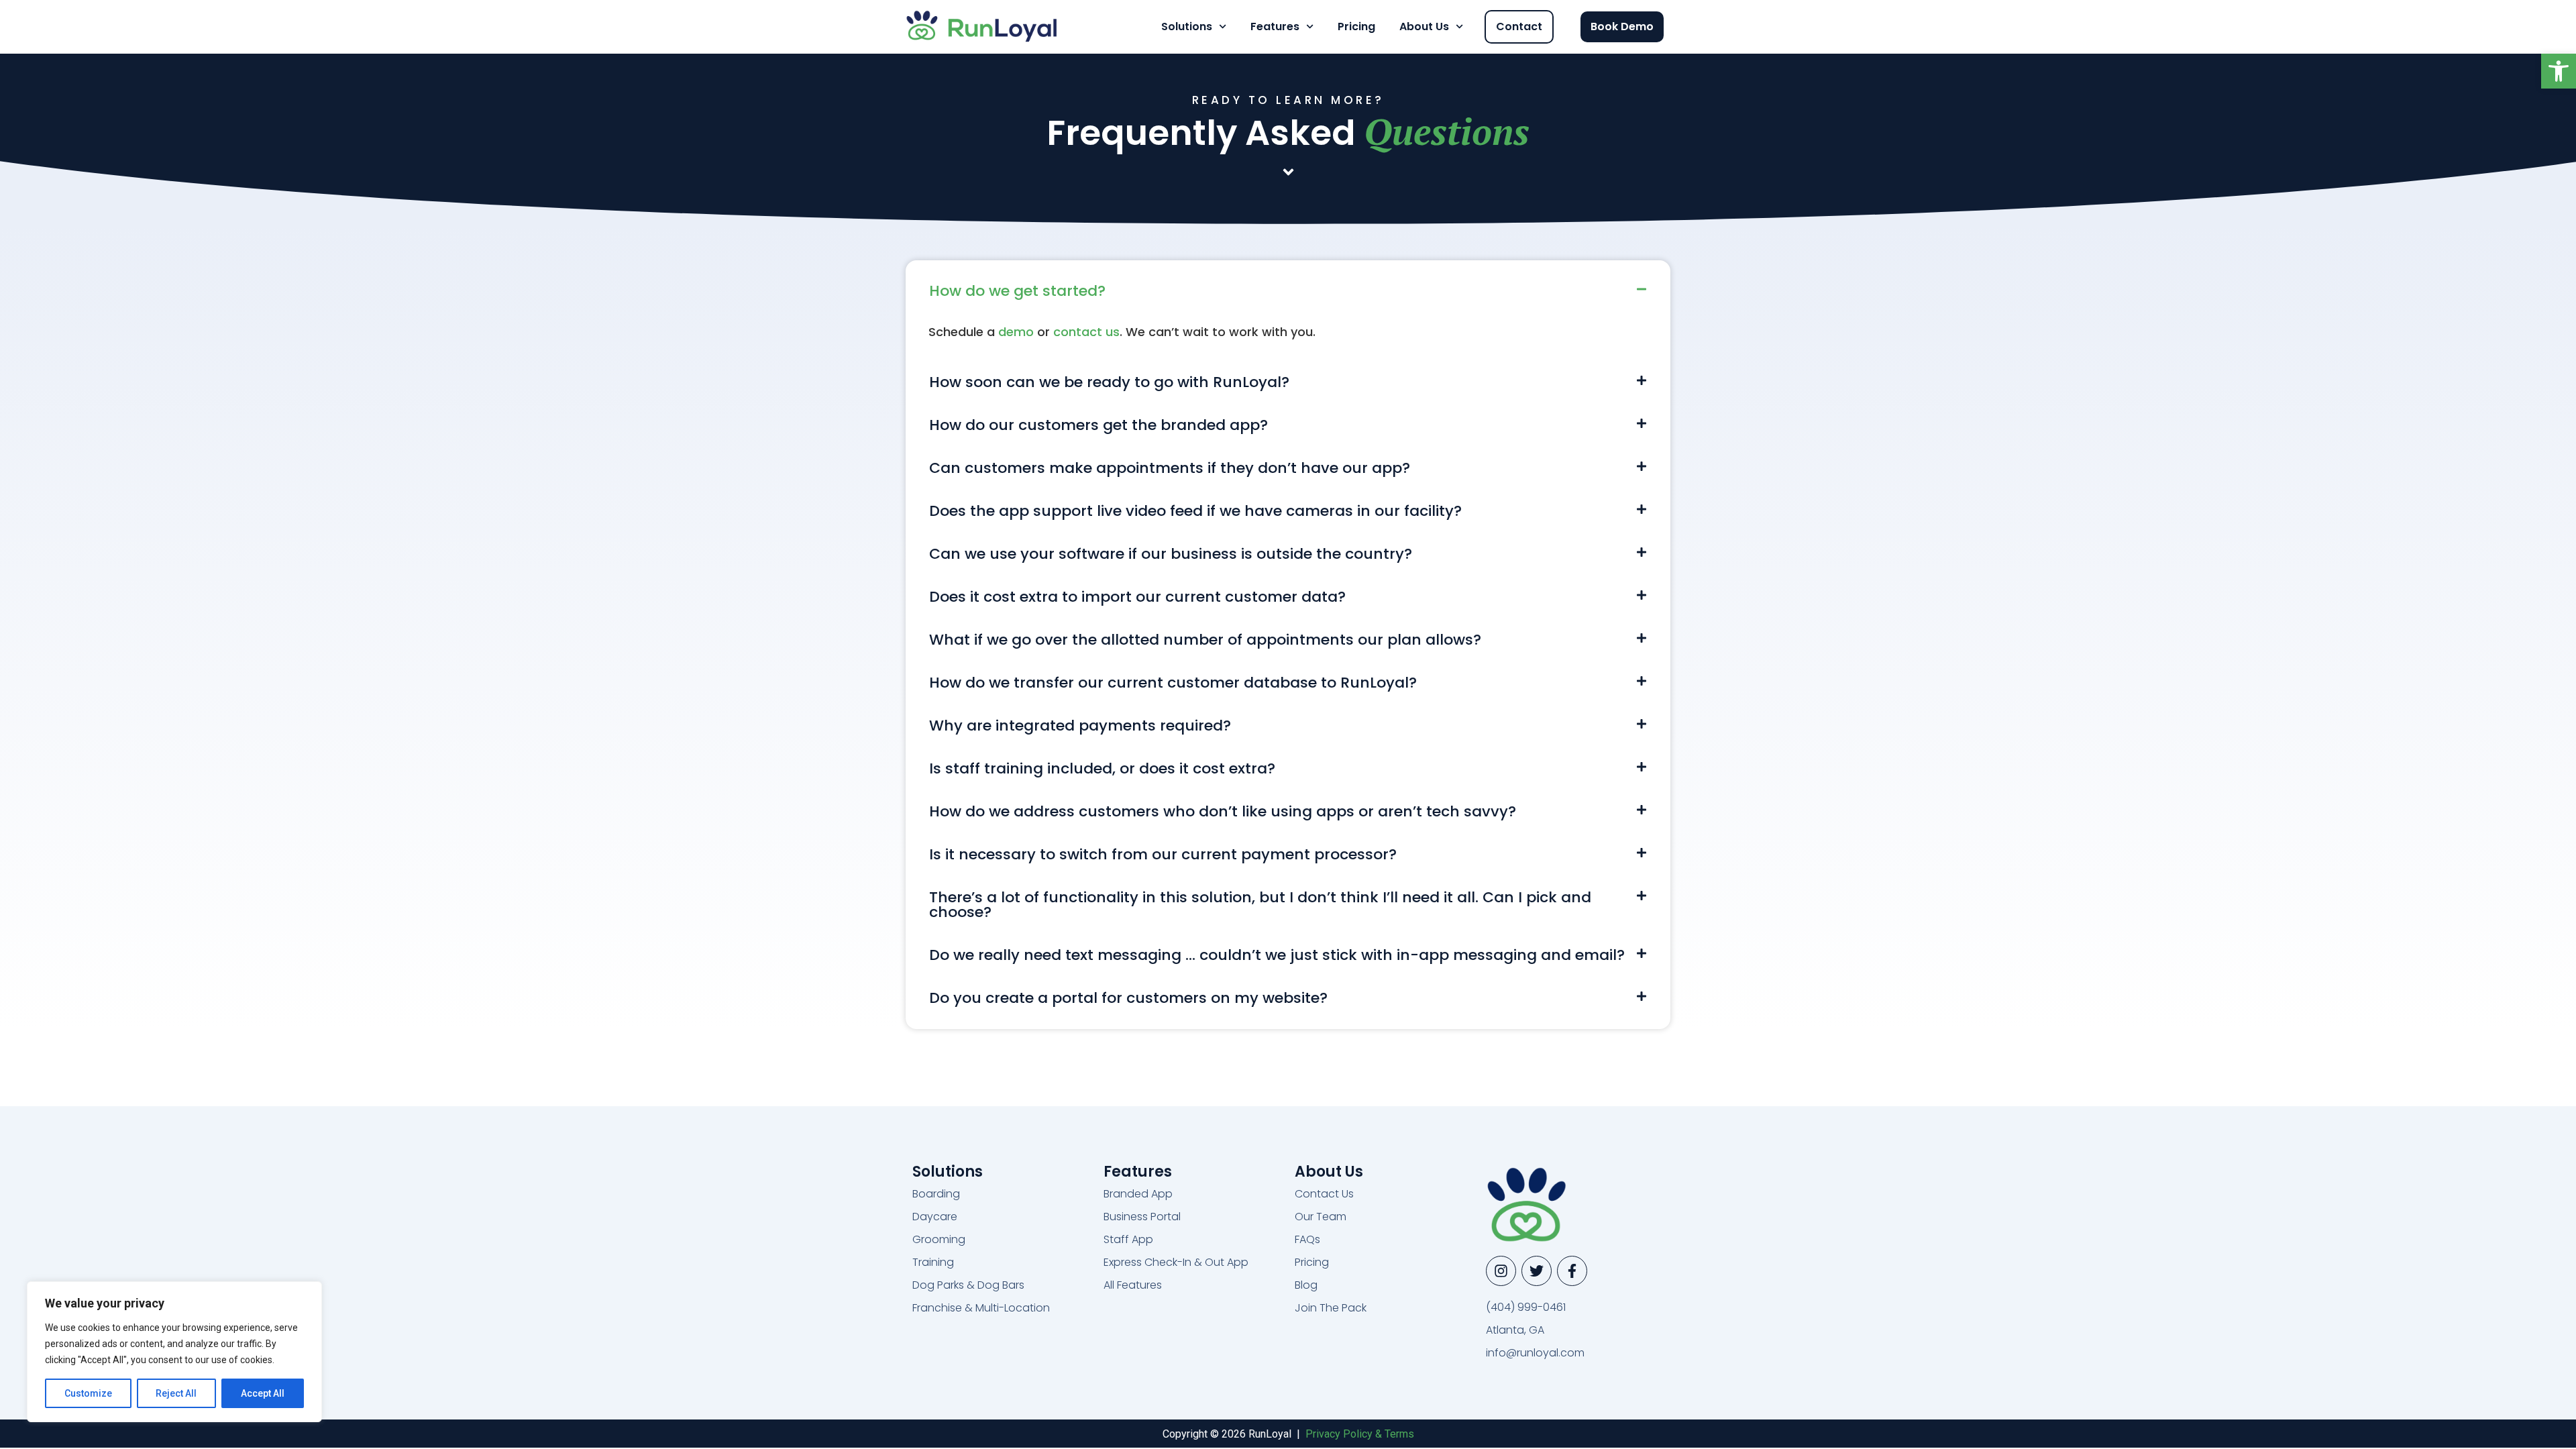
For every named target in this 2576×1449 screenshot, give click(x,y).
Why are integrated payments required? (1080, 726)
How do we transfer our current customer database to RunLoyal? (1173, 683)
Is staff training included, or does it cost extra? (1102, 768)
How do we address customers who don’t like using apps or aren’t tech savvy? (1223, 811)
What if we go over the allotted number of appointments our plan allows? (1205, 640)
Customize (88, 1393)
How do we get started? (1017, 291)
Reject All (176, 1393)
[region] (174, 1352)
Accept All (263, 1393)
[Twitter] (1537, 1271)
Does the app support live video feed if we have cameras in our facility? (1195, 511)
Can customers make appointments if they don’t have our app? (1170, 468)
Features (1275, 26)
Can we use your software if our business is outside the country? (1171, 554)
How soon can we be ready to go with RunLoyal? (1109, 382)
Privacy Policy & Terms (1360, 1434)
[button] (2559, 71)
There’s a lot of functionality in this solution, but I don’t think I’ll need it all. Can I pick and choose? (1260, 905)
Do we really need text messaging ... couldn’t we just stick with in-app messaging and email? (1277, 955)
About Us (1424, 26)
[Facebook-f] (1572, 1271)
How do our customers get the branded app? (1098, 425)
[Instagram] (1501, 1271)
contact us (1086, 332)
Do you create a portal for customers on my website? (1128, 998)
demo (1016, 332)
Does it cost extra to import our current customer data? (1137, 597)
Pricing (1356, 26)
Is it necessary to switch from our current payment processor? (1163, 854)
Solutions (1187, 26)
